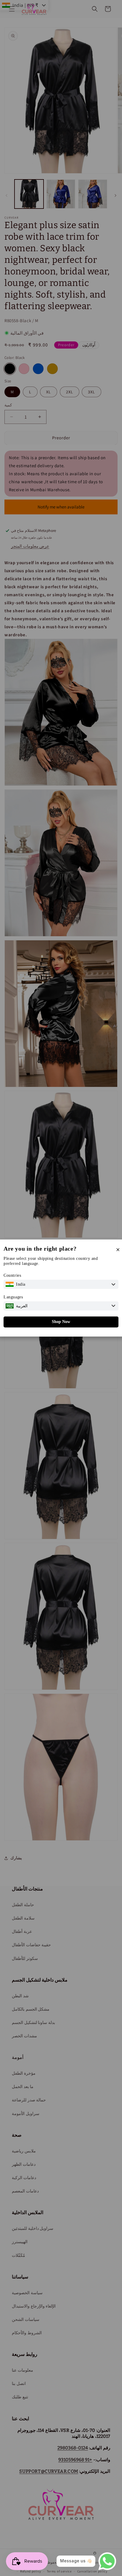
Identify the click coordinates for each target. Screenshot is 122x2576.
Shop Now (61, 1322)
